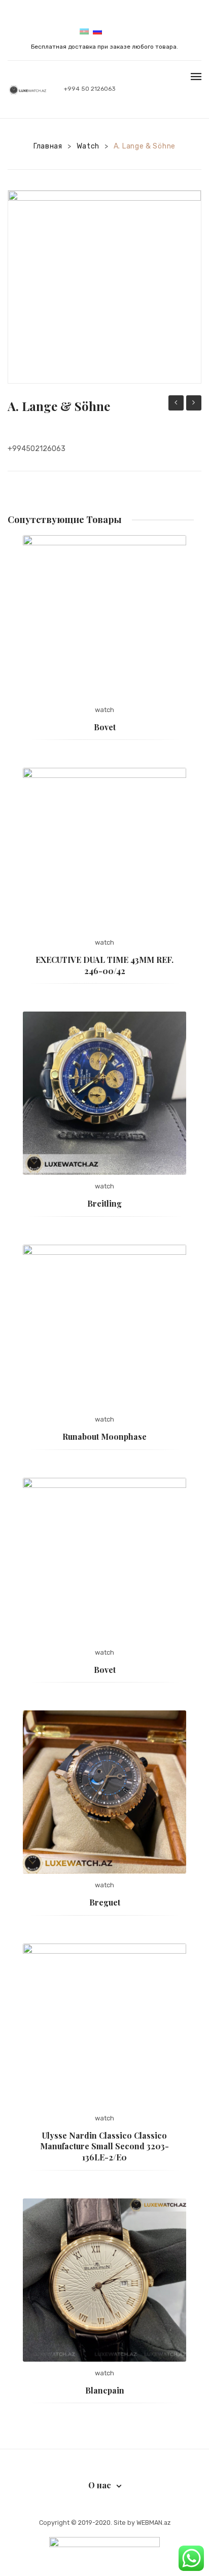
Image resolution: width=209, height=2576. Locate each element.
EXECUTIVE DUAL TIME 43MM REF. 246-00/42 (104, 965)
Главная (48, 146)
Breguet (105, 1902)
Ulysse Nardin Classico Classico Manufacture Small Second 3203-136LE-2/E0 (104, 2146)
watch (88, 146)
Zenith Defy (194, 404)
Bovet (105, 727)
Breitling (104, 1203)
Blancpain (105, 2390)
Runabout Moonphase (104, 1436)
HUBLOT (176, 403)
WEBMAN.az (153, 2523)
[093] (104, 287)
